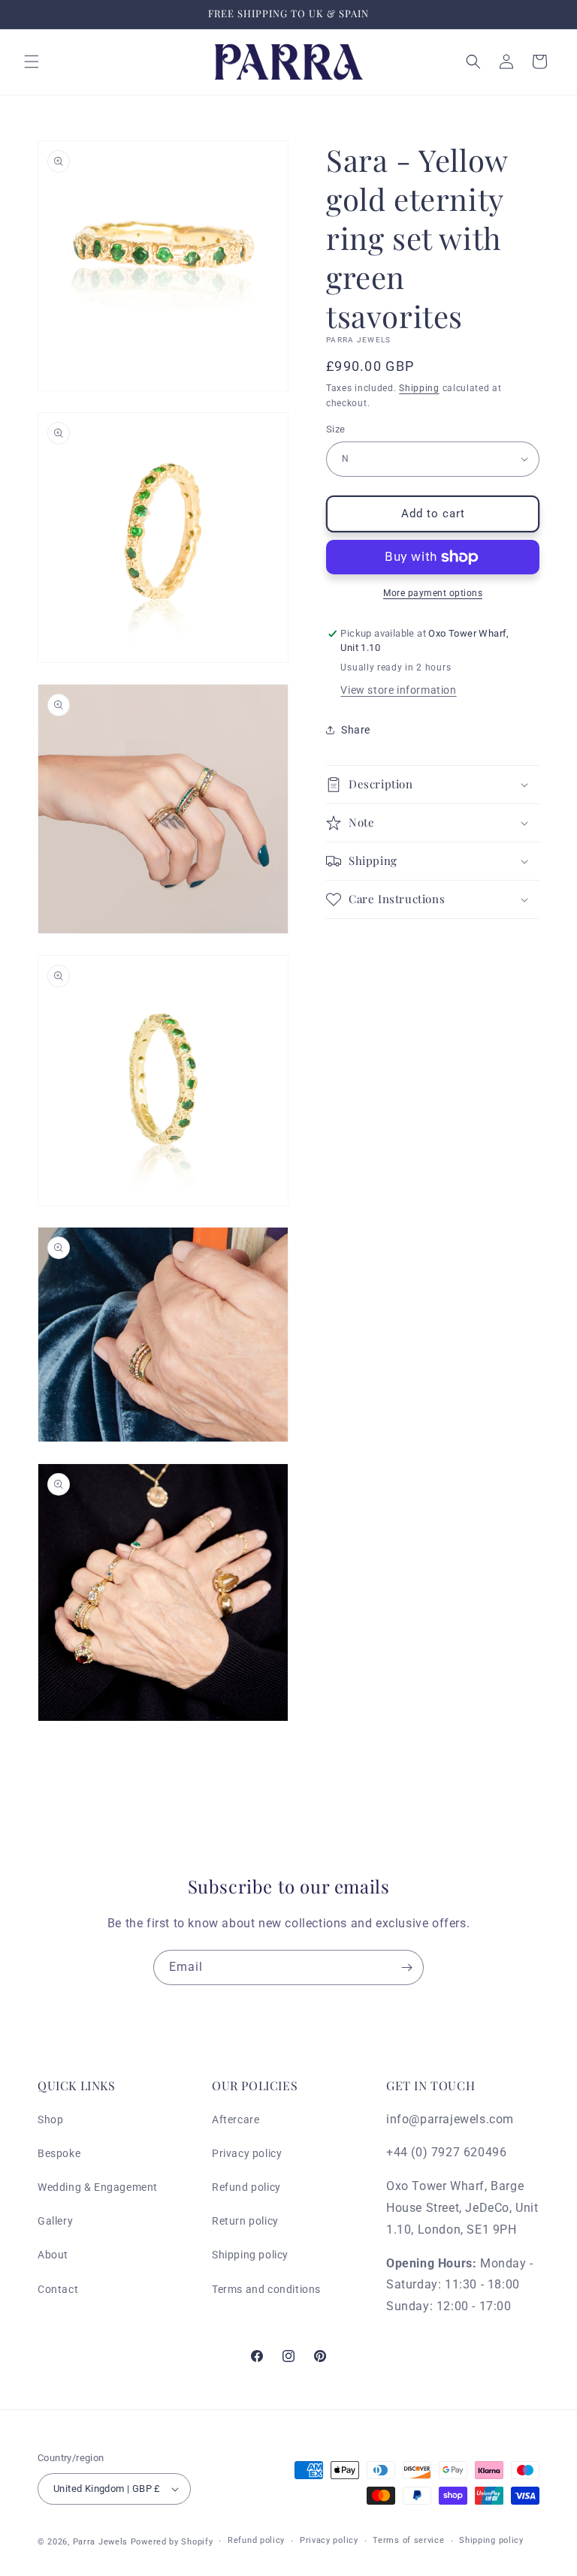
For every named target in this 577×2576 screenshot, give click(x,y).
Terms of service (408, 2540)
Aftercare (236, 2120)
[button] (32, 62)
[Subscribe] (406, 1967)
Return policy (245, 2221)
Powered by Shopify (172, 2542)
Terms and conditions (266, 2289)
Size (336, 429)
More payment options (433, 593)
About (53, 2255)
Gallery (55, 2221)
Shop (50, 2120)
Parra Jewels (100, 2542)
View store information (398, 690)
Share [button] (356, 730)
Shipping (419, 388)
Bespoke (59, 2153)
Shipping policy (250, 2255)
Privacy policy (247, 2153)
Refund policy (246, 2187)
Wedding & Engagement (98, 2187)
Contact (58, 2289)
